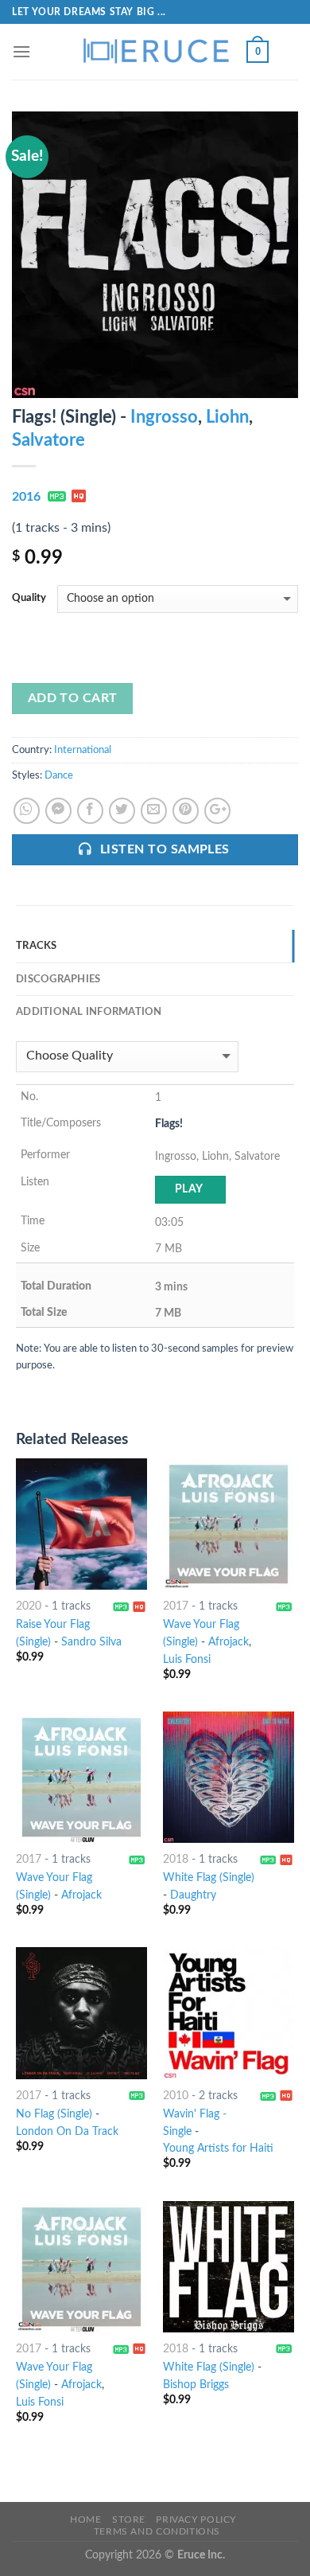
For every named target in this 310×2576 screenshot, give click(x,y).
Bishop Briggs (196, 2385)
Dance (59, 775)
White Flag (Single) (209, 1878)
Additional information (89, 1012)
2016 (26, 497)
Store (129, 2519)
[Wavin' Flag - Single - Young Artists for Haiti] (229, 2013)
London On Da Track (67, 2132)
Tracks (37, 946)
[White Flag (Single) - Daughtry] (229, 1777)
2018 (176, 1860)
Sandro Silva (91, 1642)
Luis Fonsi (187, 1660)
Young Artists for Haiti (218, 2149)
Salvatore (48, 440)
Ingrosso (164, 417)
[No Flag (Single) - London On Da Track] (81, 2013)
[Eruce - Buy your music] (155, 52)
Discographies (58, 979)
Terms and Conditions (157, 2531)
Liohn (227, 417)
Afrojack (229, 1642)
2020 (29, 1606)
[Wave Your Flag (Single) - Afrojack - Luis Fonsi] (229, 1524)
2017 (176, 1606)
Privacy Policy (196, 2519)
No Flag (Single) (54, 2114)
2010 (176, 2096)
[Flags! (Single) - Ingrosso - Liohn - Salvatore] (155, 254)
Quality (29, 598)
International (83, 750)
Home (85, 2519)
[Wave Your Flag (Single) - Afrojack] (81, 1777)
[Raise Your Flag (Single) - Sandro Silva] (81, 1524)
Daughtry (193, 1895)
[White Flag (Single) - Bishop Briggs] (229, 2267)
